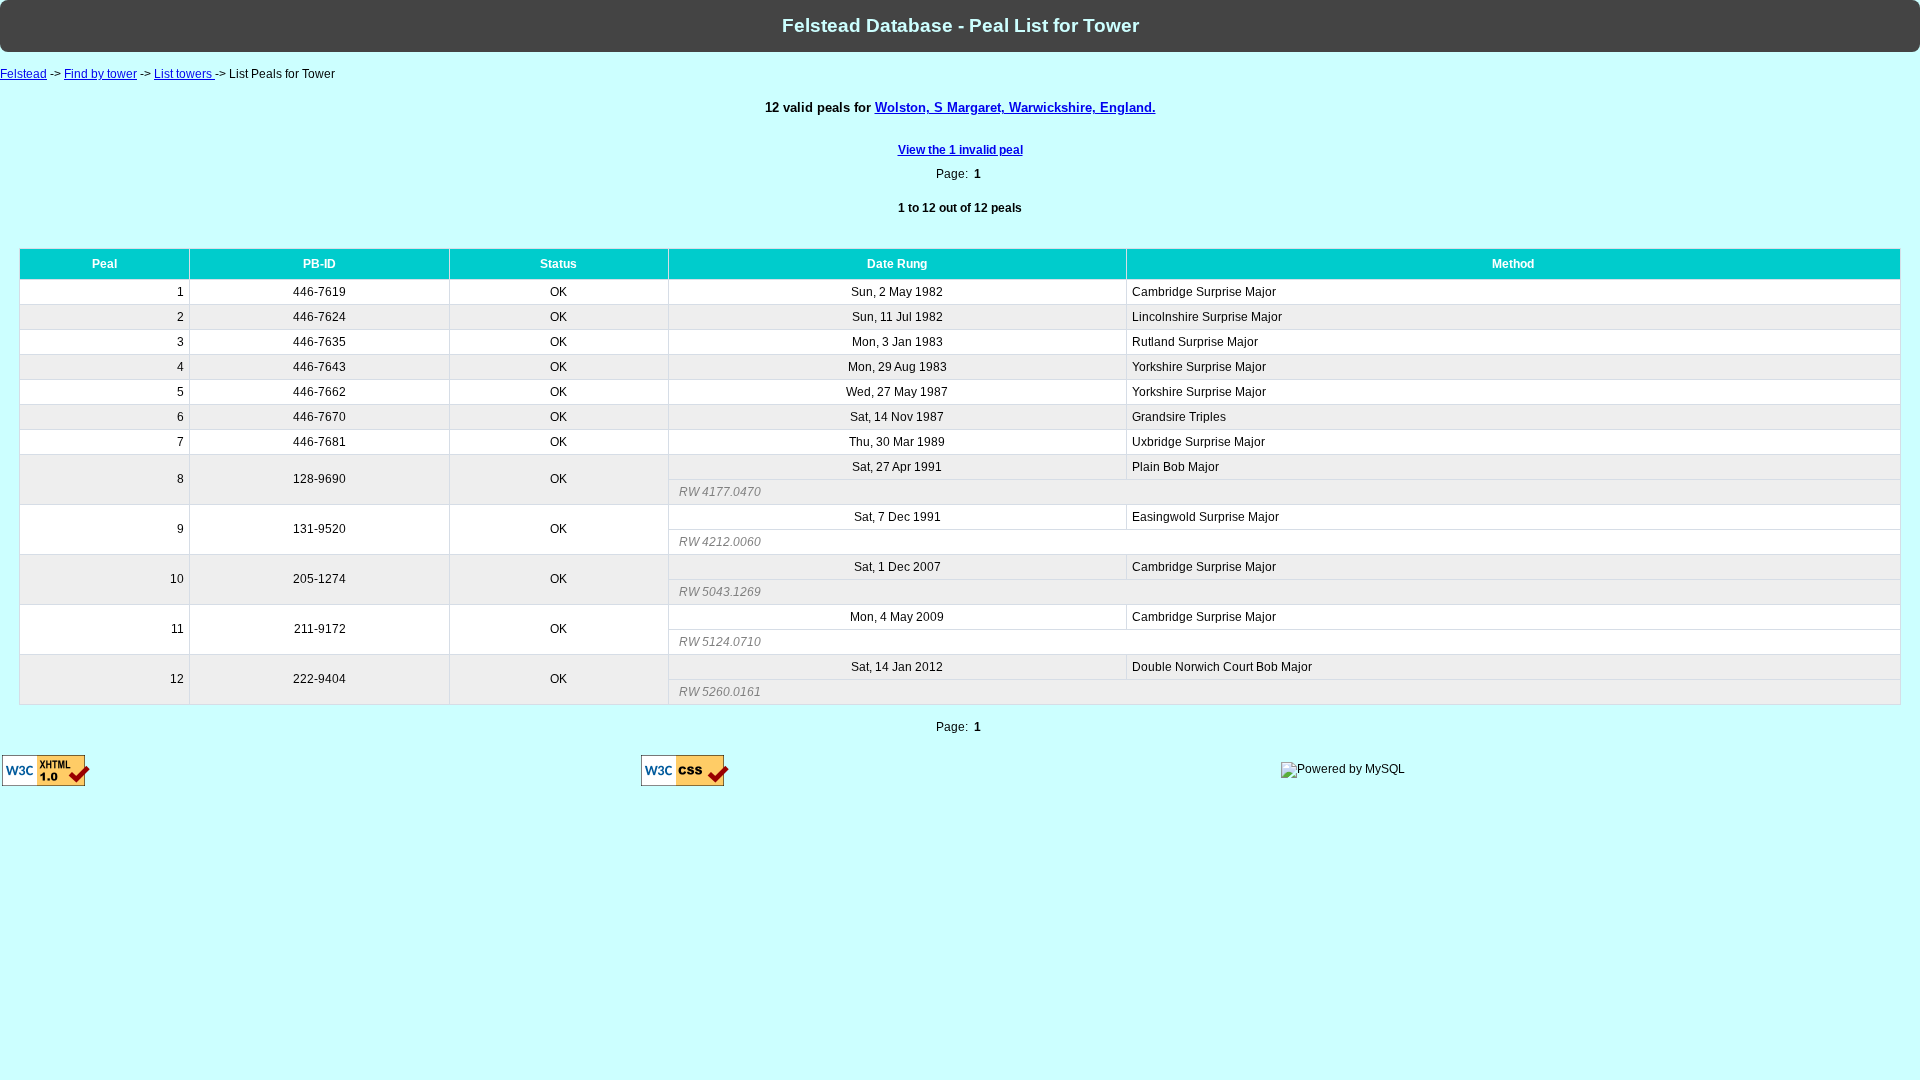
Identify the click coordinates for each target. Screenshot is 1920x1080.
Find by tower (100, 74)
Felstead (23, 74)
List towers (184, 74)
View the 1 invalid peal (960, 150)
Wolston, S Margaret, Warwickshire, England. (1015, 107)
